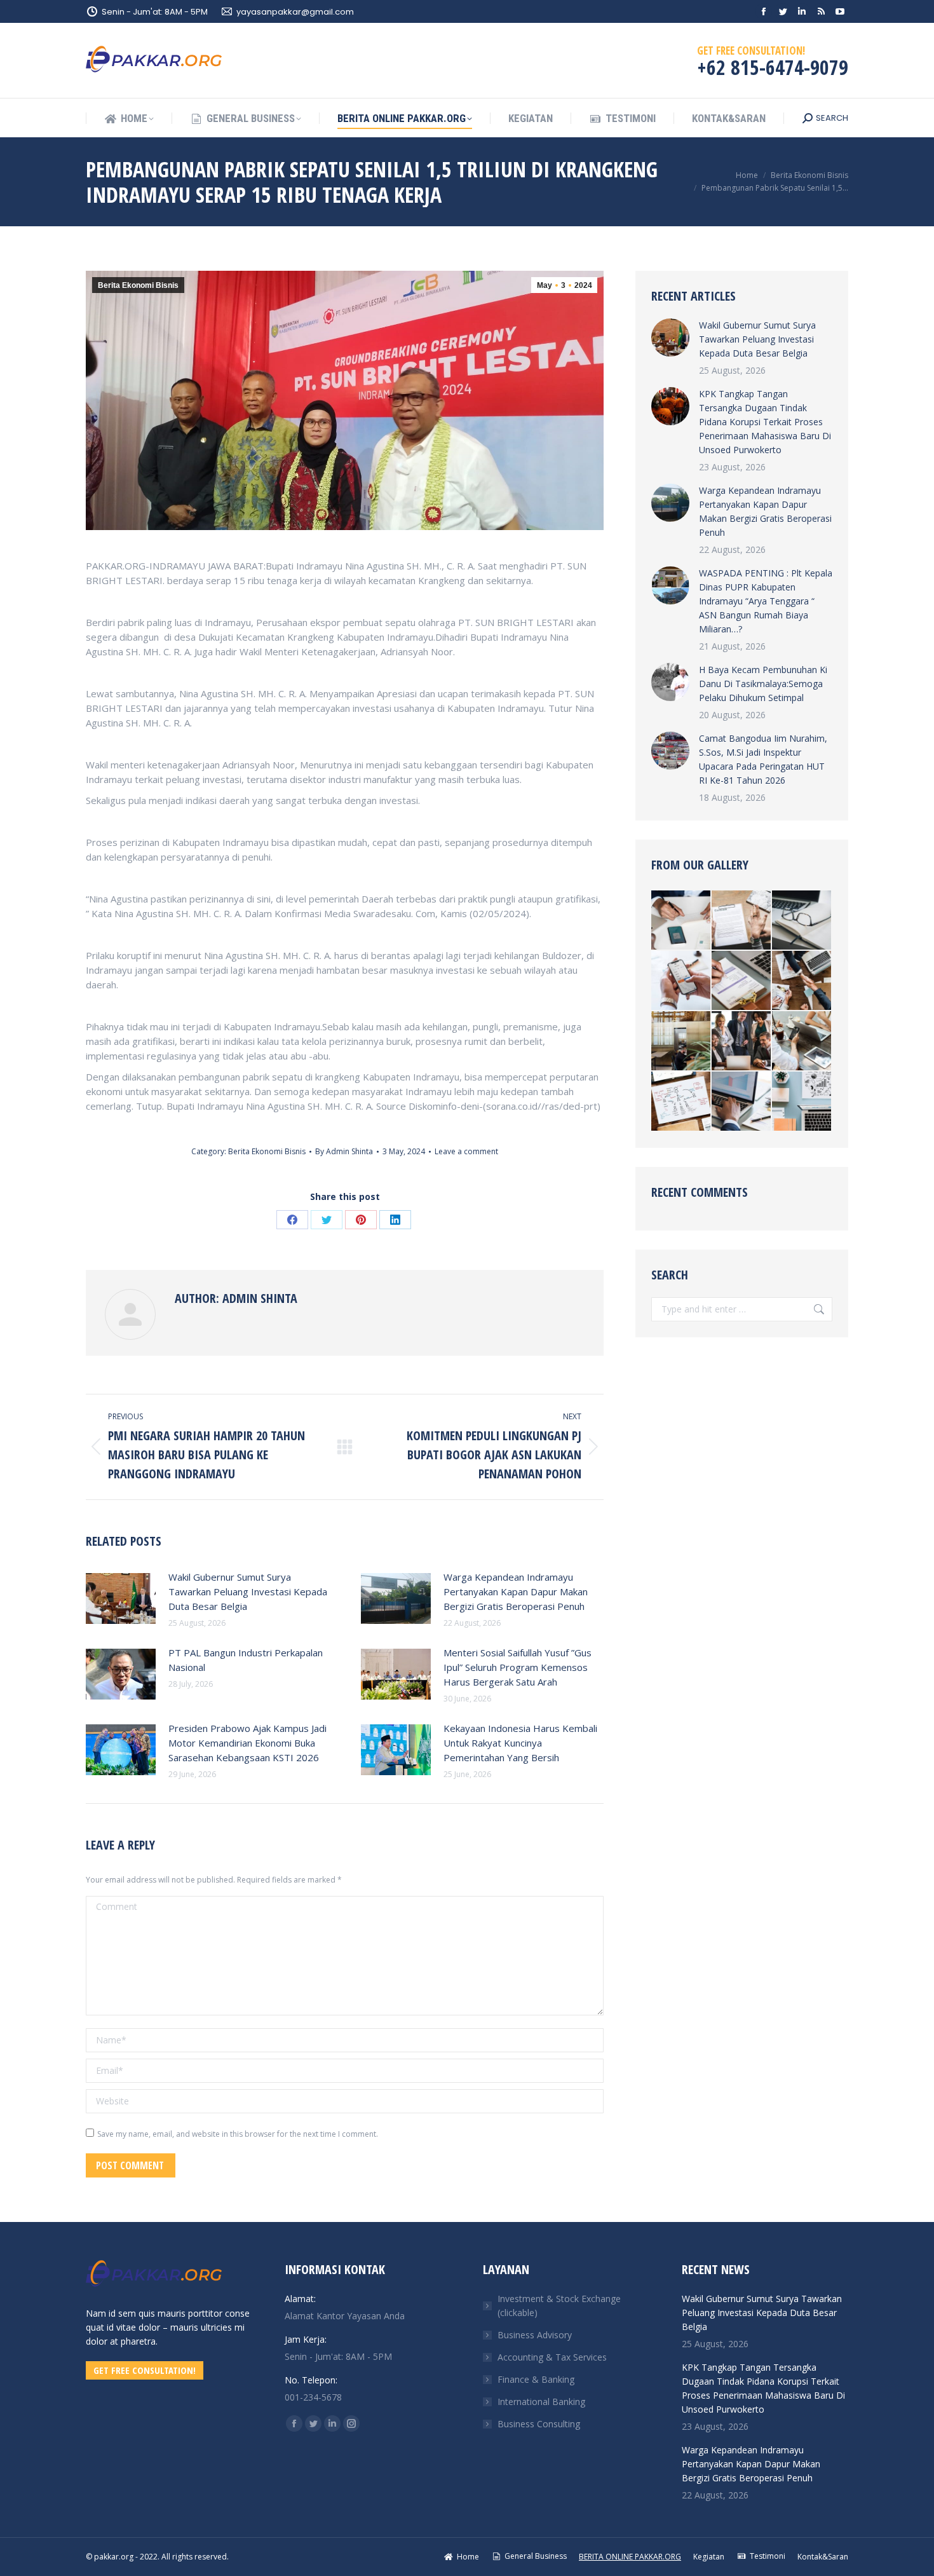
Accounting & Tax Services (552, 2357)
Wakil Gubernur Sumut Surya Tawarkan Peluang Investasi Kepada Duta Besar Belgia (248, 1591)
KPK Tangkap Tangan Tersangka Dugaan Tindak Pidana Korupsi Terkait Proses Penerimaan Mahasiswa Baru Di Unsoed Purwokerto (765, 422)
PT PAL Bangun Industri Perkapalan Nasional (246, 1660)
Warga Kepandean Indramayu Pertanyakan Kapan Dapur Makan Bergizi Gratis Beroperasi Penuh (516, 1591)
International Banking (541, 2402)
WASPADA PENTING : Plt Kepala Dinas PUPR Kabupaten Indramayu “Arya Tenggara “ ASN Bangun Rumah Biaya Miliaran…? (766, 601)
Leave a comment (466, 1151)
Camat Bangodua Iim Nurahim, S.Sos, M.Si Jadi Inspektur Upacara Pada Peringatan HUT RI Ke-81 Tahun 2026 (763, 759)
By (344, 1151)
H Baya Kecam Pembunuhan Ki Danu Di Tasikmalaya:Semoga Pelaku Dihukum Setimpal (763, 684)
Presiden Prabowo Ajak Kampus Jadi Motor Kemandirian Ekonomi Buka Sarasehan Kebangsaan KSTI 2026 (247, 1743)
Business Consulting (539, 2424)
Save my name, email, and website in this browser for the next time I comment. (238, 2134)
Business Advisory (535, 2335)
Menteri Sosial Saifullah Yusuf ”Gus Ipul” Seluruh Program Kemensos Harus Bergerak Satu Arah (518, 1667)
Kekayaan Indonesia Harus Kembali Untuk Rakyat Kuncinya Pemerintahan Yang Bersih (520, 1743)
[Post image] (121, 1598)
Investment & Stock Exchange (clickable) (559, 2306)
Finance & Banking (536, 2379)
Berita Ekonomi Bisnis (138, 285)
